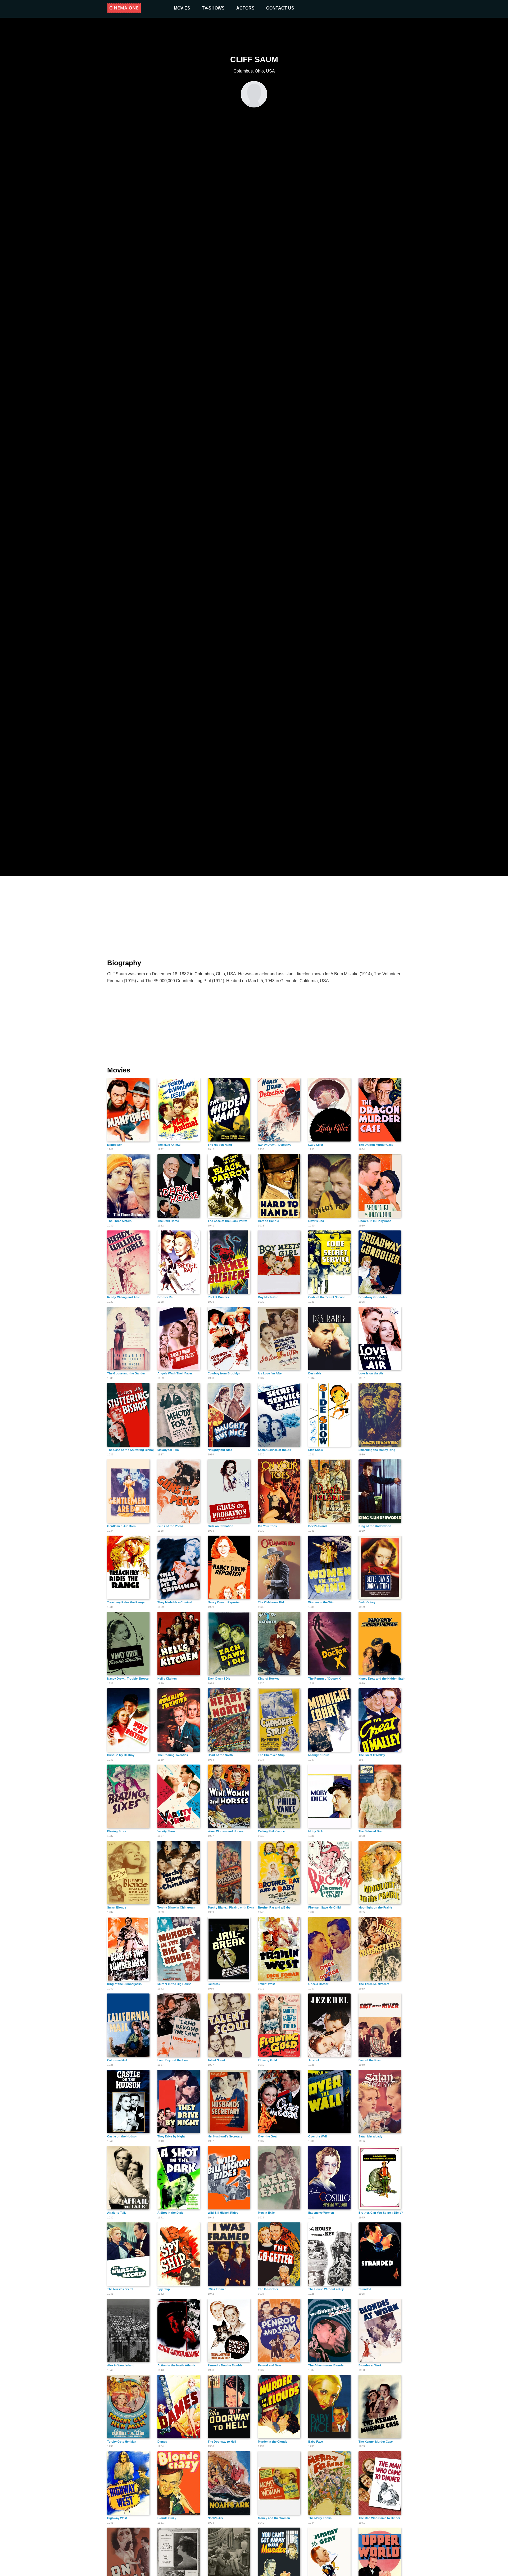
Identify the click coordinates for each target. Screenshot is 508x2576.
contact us (280, 8)
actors (245, 8)
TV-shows (213, 8)
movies (182, 8)
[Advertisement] (254, 914)
